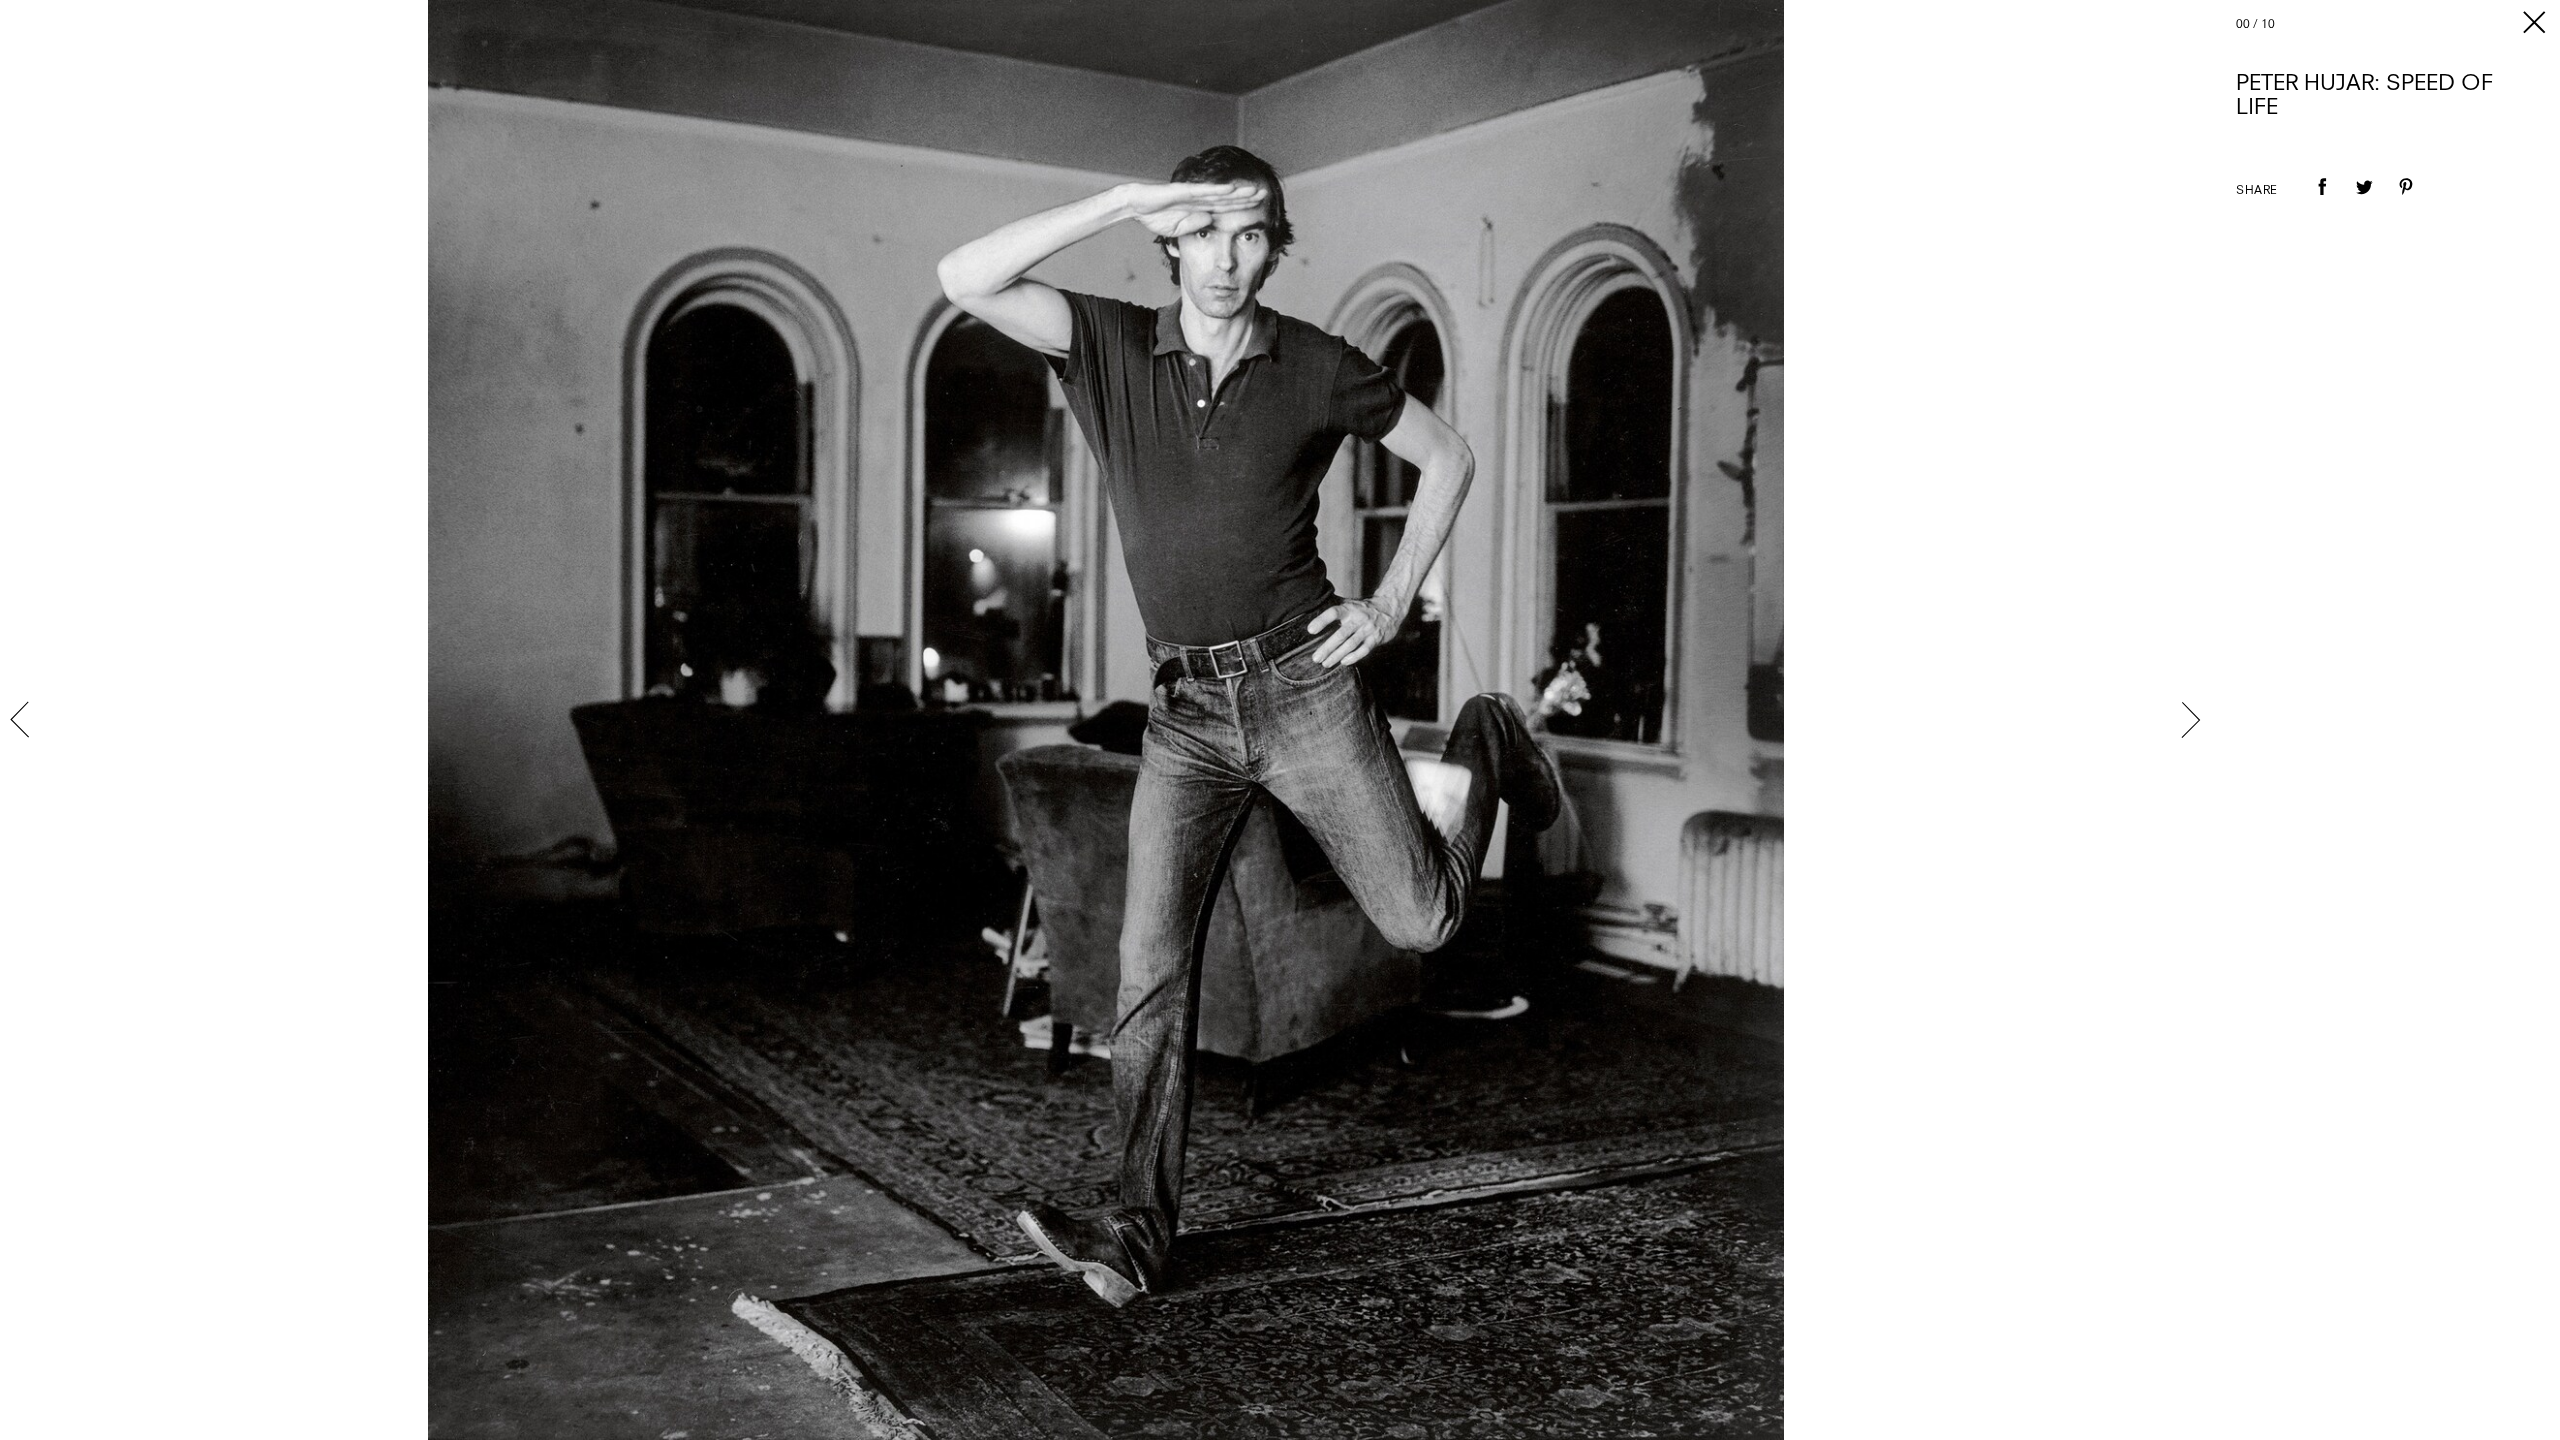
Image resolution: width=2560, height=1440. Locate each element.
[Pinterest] (2406, 201)
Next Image (2190, 720)
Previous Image (22, 720)
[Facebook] (2322, 201)
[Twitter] (2364, 201)
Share (2257, 191)
